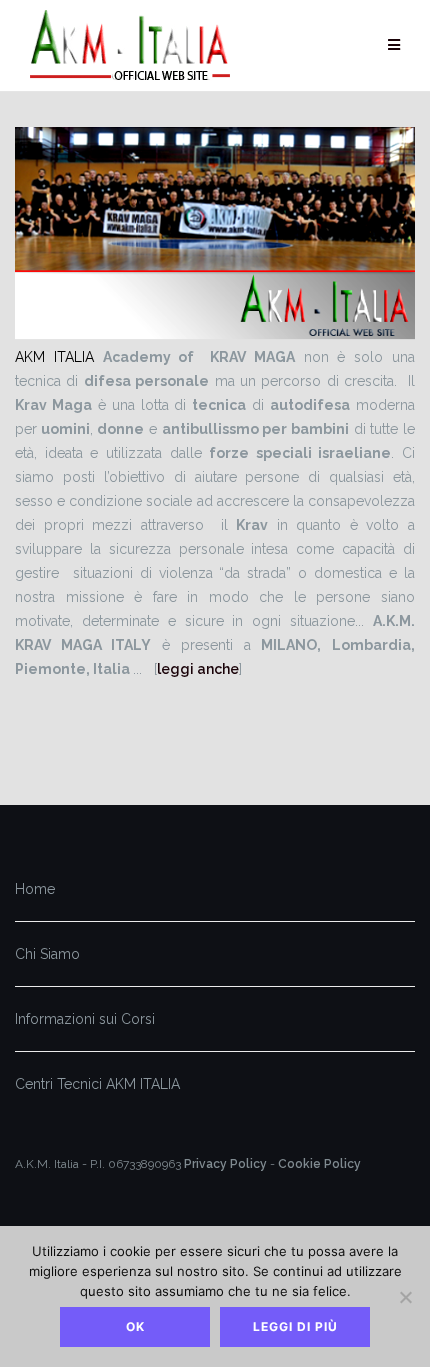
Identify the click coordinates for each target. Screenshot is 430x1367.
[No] (405, 1297)
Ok (135, 1326)
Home (35, 889)
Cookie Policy (319, 1164)
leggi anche (198, 669)
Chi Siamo (47, 954)
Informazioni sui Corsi (85, 1019)
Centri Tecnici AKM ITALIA (97, 1084)
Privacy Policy (225, 1164)
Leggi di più (295, 1326)
